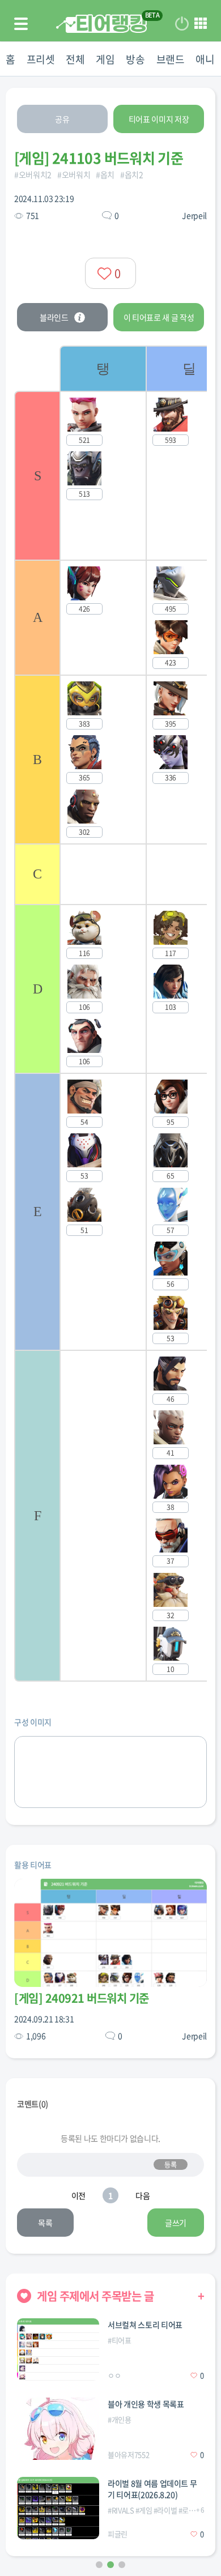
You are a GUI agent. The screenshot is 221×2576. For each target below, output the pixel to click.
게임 (105, 59)
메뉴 (201, 24)
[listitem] (103, 1014)
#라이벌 (165, 2510)
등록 (170, 2165)
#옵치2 (132, 174)
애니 (205, 59)
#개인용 (120, 2419)
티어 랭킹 (101, 24)
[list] (133, 1014)
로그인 (182, 24)
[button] (99, 2565)
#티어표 (120, 2340)
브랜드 (171, 59)
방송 (135, 59)
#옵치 (105, 174)
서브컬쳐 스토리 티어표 (145, 2325)
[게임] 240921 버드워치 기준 (82, 1998)
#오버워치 (74, 174)
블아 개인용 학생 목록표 (146, 2404)
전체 (75, 59)
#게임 (144, 2510)
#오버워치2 (33, 174)
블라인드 (54, 317)
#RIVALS (121, 2510)
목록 (45, 2223)
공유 (62, 119)
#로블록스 (194, 2510)
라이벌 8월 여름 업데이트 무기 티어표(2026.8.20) (152, 2489)
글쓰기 (176, 2223)
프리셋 (41, 59)
